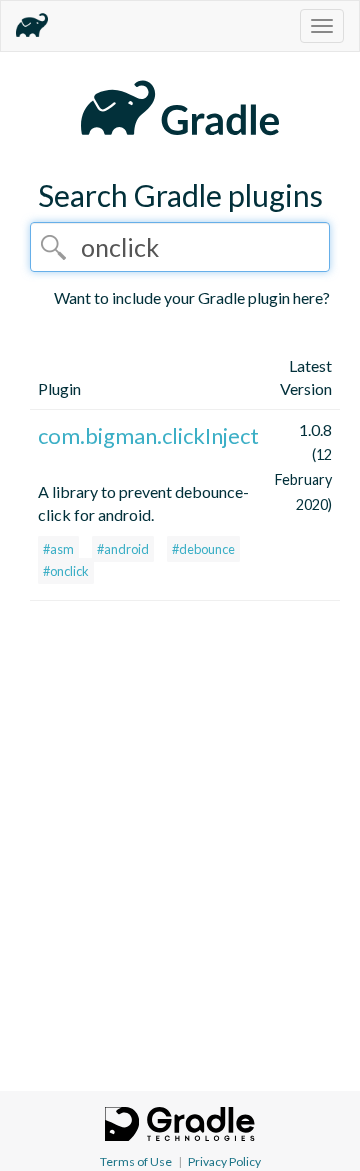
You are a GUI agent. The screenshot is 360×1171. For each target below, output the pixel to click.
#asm (58, 549)
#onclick (66, 571)
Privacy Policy (224, 1161)
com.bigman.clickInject (148, 435)
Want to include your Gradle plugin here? (192, 297)
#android (123, 549)
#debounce (203, 549)
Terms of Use (136, 1161)
